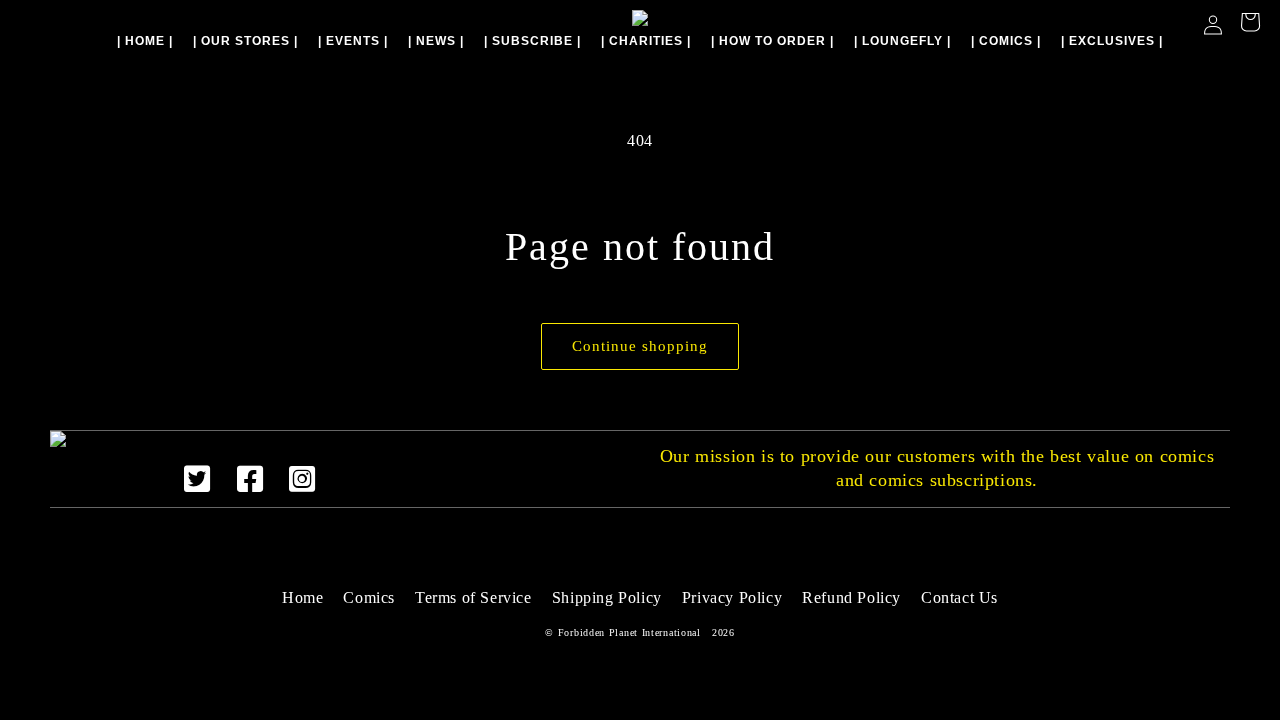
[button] (1250, 24)
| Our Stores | (245, 41)
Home (302, 597)
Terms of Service (473, 597)
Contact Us (959, 597)
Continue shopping (640, 346)
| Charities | (646, 41)
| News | (436, 41)
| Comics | (1006, 41)
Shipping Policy (607, 597)
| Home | (145, 41)
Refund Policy (851, 597)
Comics (369, 597)
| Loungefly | (902, 41)
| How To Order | (772, 41)
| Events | (353, 41)
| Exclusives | (1112, 41)
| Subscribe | (532, 41)
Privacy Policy (732, 597)
